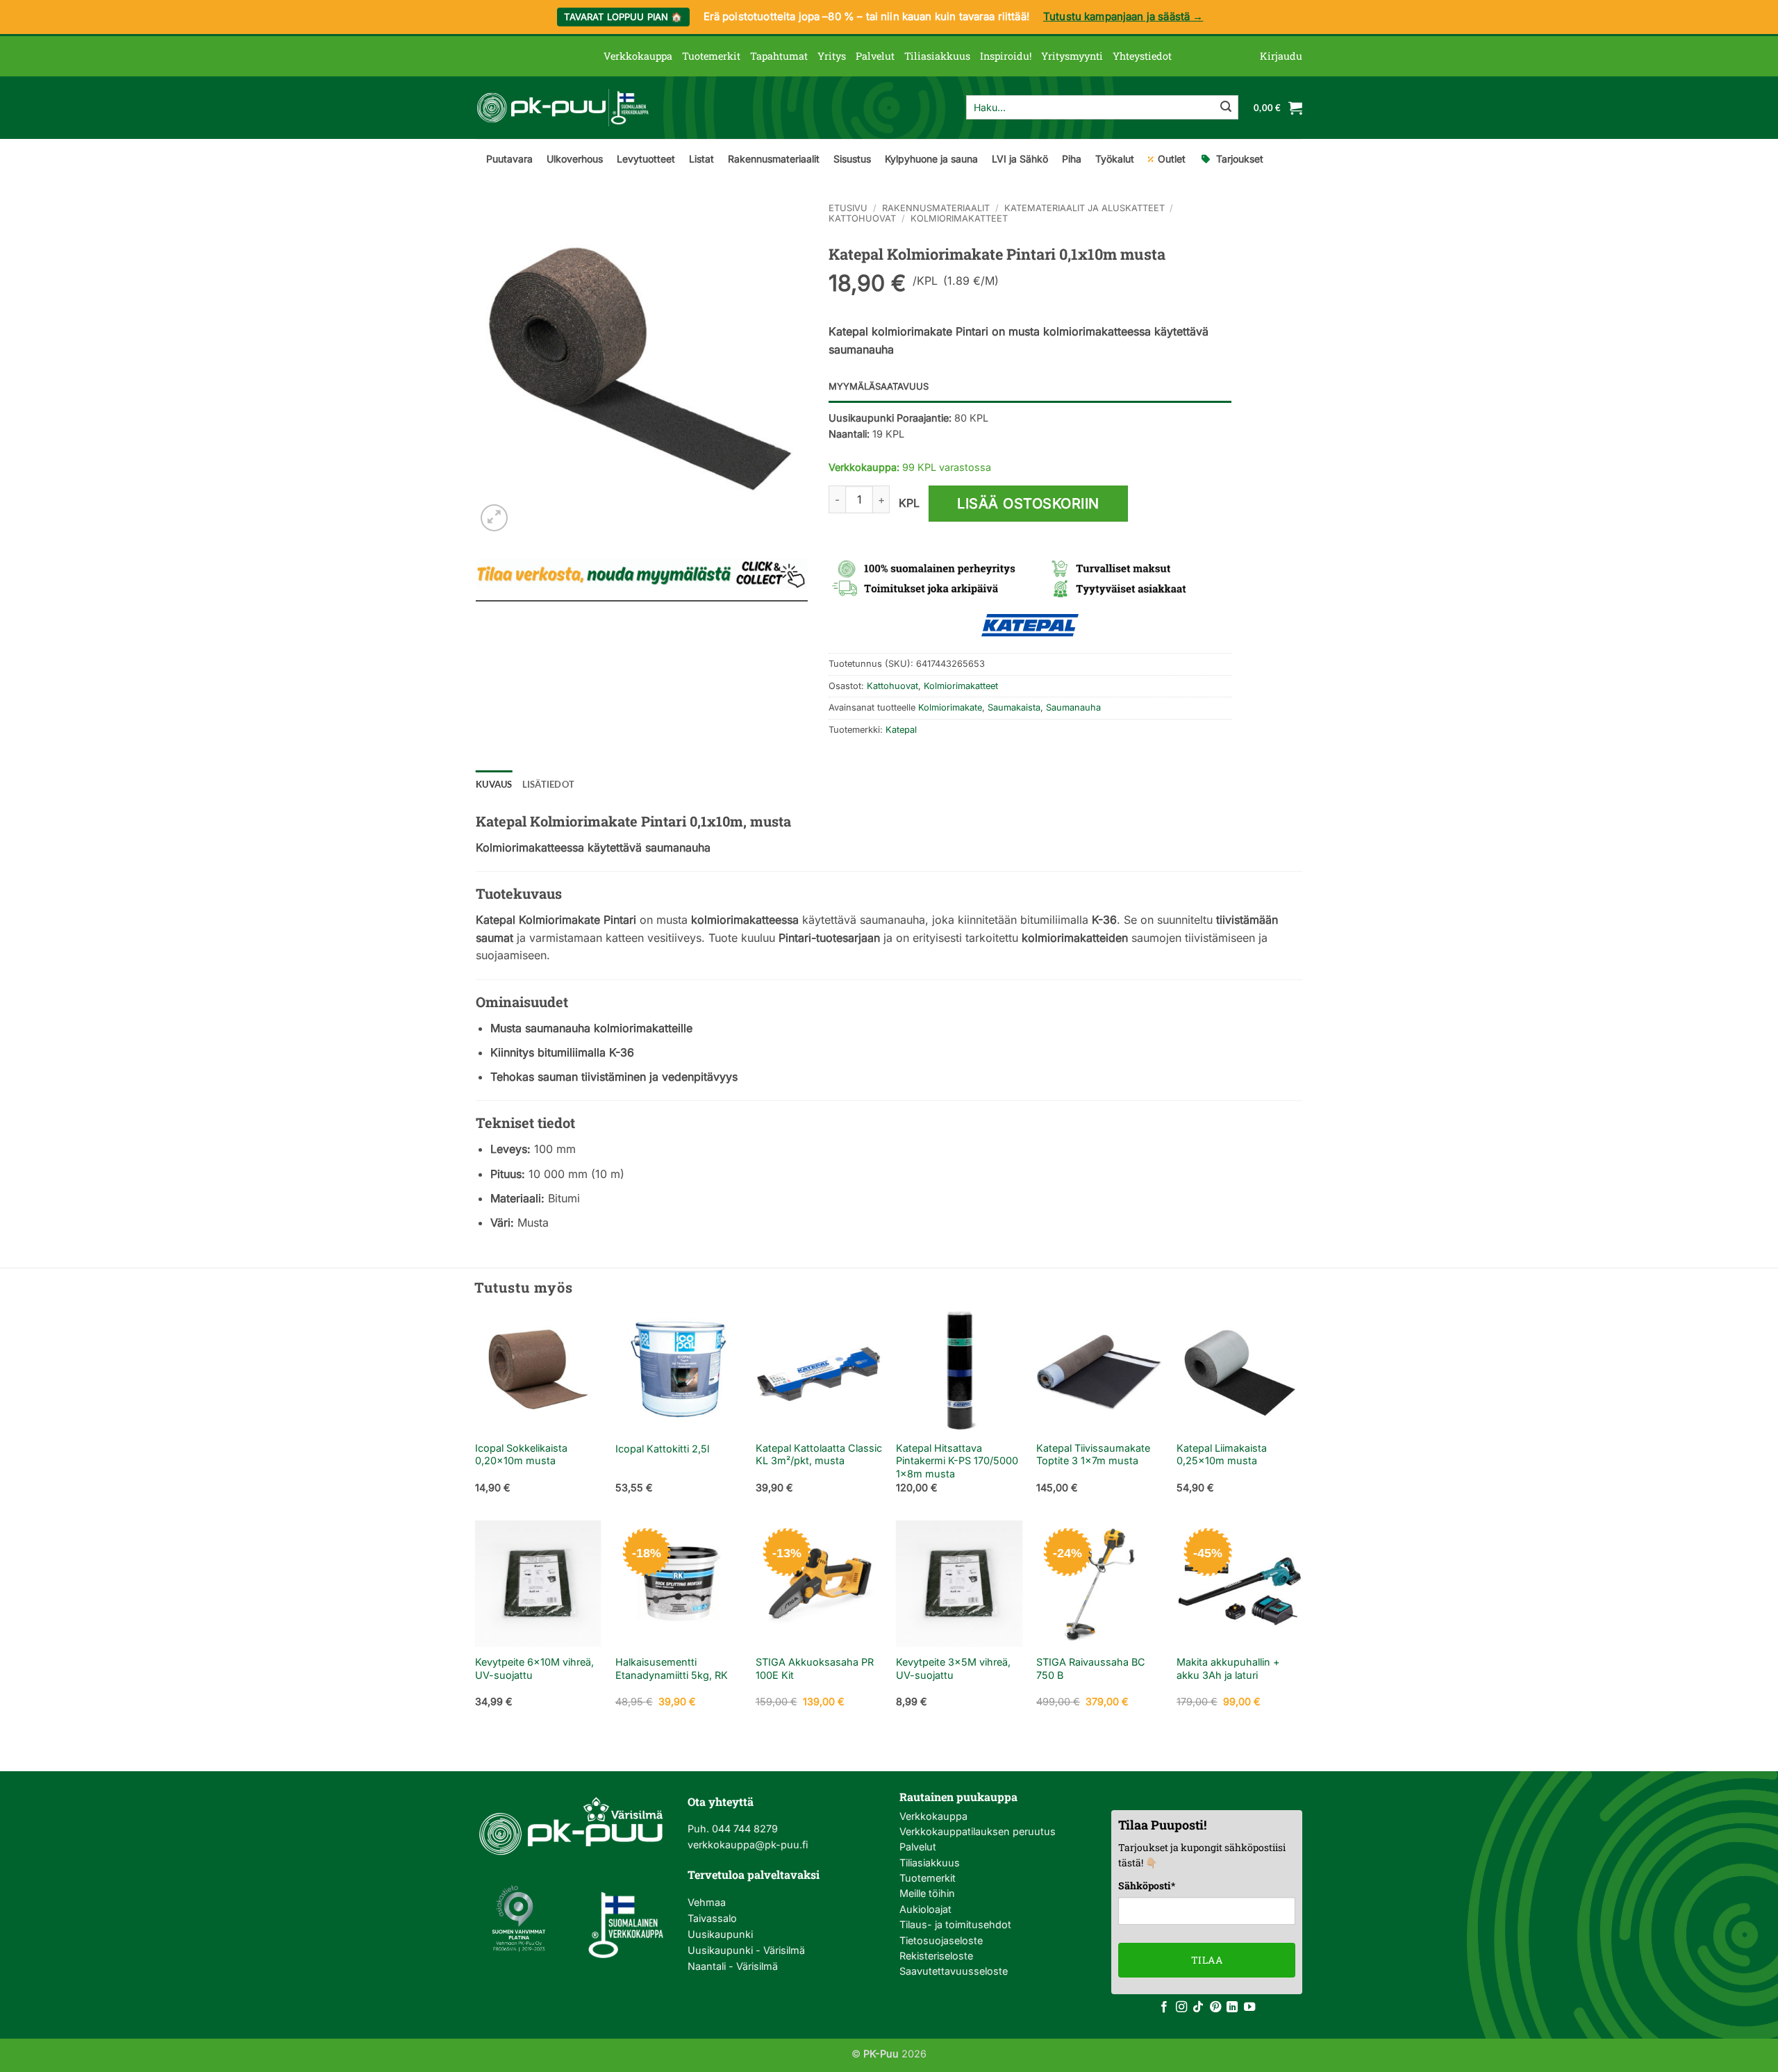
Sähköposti (1147, 1885)
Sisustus (852, 159)
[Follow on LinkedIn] (1232, 2007)
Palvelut (875, 56)
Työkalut (1115, 159)
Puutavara (509, 159)
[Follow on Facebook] (1164, 2007)
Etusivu (848, 208)
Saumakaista (1014, 707)
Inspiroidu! (1006, 56)
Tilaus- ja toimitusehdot (955, 1924)
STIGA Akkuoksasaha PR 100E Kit (815, 1668)
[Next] (1302, 1412)
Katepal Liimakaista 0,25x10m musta (1222, 1454)
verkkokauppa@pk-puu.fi (748, 1845)
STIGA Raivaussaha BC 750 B (1091, 1668)
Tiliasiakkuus (937, 56)
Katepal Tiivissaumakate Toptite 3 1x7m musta (1093, 1454)
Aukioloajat (925, 1909)
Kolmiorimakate (950, 707)
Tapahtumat (779, 56)
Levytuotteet (646, 159)
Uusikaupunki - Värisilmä (746, 1950)
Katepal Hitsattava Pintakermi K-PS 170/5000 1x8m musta (957, 1461)
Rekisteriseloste (936, 1956)
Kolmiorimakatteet (959, 218)
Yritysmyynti (1072, 56)
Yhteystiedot (1142, 56)
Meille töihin (927, 1893)
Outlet (1172, 159)
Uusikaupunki (720, 1934)
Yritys (832, 56)
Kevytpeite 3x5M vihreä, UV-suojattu (953, 1668)
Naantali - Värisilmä (733, 1966)
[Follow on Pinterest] (1215, 2007)
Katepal (901, 730)
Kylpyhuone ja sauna (931, 159)
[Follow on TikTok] (1198, 2007)
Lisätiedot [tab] (549, 784)
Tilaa (1207, 1960)
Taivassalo (712, 1918)
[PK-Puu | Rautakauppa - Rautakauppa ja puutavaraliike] (563, 108)
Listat (701, 159)
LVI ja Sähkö (1020, 159)
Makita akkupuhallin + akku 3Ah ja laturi (1228, 1668)
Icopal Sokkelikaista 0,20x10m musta (521, 1454)
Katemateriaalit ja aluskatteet (1085, 208)
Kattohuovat (862, 218)
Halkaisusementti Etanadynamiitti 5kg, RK (672, 1668)
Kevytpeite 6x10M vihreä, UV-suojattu (534, 1668)
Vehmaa (707, 1902)
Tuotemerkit (711, 56)
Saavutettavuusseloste (954, 1971)
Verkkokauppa (638, 56)
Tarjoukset (1240, 159)
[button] (1281, 56)
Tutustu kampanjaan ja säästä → (1123, 16)
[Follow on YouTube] (1249, 2007)
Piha (1072, 159)
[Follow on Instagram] (1181, 2007)
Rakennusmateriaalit (774, 159)
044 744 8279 (743, 1829)
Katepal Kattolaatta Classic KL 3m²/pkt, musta (819, 1454)
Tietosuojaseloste (941, 1940)
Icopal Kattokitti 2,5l (662, 1449)
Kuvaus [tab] (494, 784)
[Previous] (476, 1412)
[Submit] (1226, 108)
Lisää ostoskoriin (1028, 504)
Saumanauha (1073, 707)
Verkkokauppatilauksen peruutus (978, 1831)
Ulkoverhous (575, 159)
